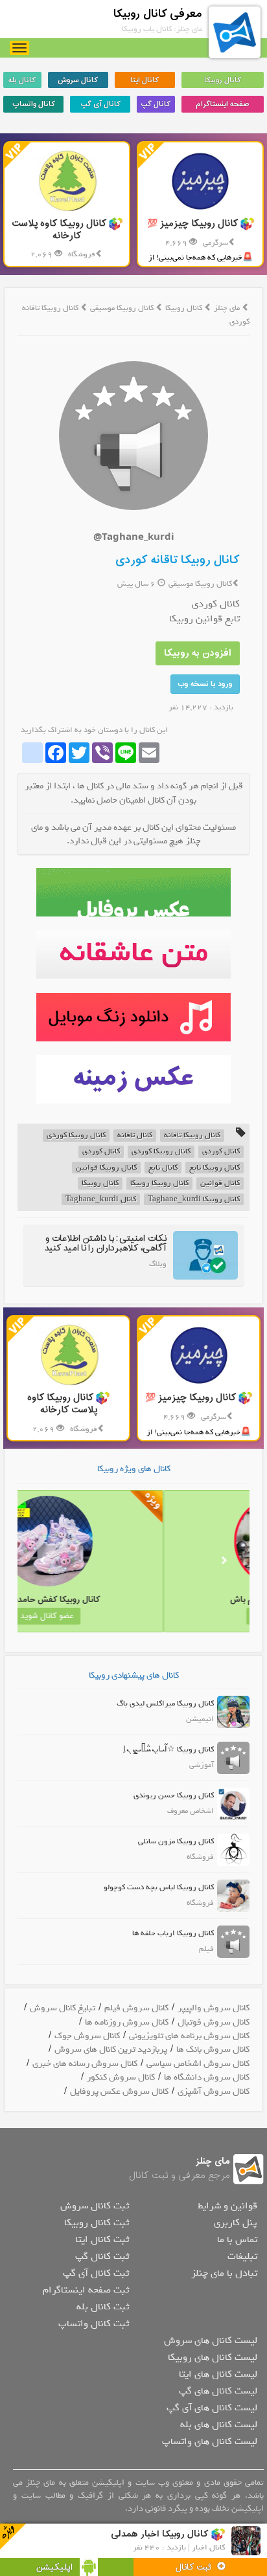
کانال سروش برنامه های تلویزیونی (189, 2036)
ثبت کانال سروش (95, 2206)
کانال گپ (156, 104)
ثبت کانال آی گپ (96, 2273)
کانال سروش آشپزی (214, 2092)
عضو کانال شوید (192, 1616)
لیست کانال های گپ (218, 2391)
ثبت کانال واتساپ (94, 2324)
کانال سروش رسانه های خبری (85, 2064)
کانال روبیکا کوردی (76, 1136)
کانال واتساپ (34, 104)
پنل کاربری (236, 2223)
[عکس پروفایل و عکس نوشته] (133, 892)
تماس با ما (237, 2239)
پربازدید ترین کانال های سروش (111, 2049)
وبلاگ (158, 1264)
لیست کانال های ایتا (218, 2374)
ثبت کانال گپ (102, 2256)
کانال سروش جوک (87, 2036)
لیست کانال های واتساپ (210, 2441)
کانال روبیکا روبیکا (159, 1183)
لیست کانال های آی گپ (212, 2408)
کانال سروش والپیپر (214, 2008)
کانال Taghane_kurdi (101, 1200)
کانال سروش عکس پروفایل (119, 2092)
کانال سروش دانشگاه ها (207, 2077)
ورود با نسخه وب (205, 684)
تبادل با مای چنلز (224, 2273)
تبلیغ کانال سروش (63, 2008)
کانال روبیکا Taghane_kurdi (194, 1200)
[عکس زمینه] (133, 1079)
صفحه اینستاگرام (222, 104)
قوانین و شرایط (227, 2206)
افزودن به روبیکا (198, 653)
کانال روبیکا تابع (215, 1168)
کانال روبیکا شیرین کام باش (192, 1600)
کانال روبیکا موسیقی (123, 308)
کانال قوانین (220, 1183)
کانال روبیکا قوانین (106, 1168)
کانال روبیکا (223, 80)
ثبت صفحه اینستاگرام (86, 2290)
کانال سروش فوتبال (214, 2022)
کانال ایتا (145, 80)
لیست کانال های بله (219, 2425)
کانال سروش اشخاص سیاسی (198, 2064)
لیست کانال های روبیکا (213, 2357)
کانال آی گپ (100, 104)
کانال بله (22, 80)
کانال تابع (163, 1168)
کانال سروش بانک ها (213, 2049)
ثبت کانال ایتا (102, 2239)
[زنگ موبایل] (133, 1017)
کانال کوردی (221, 1152)
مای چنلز (227, 308)
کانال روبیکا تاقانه (192, 1136)
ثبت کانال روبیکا (97, 2223)
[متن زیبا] (133, 954)
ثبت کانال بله (103, 2307)
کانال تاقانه (135, 1136)
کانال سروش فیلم (136, 2008)
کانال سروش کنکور (121, 2077)
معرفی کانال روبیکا (158, 14)
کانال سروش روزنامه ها (127, 2022)
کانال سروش (78, 80)
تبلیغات (242, 2256)
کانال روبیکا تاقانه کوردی (178, 560)
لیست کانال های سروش (211, 2340)
